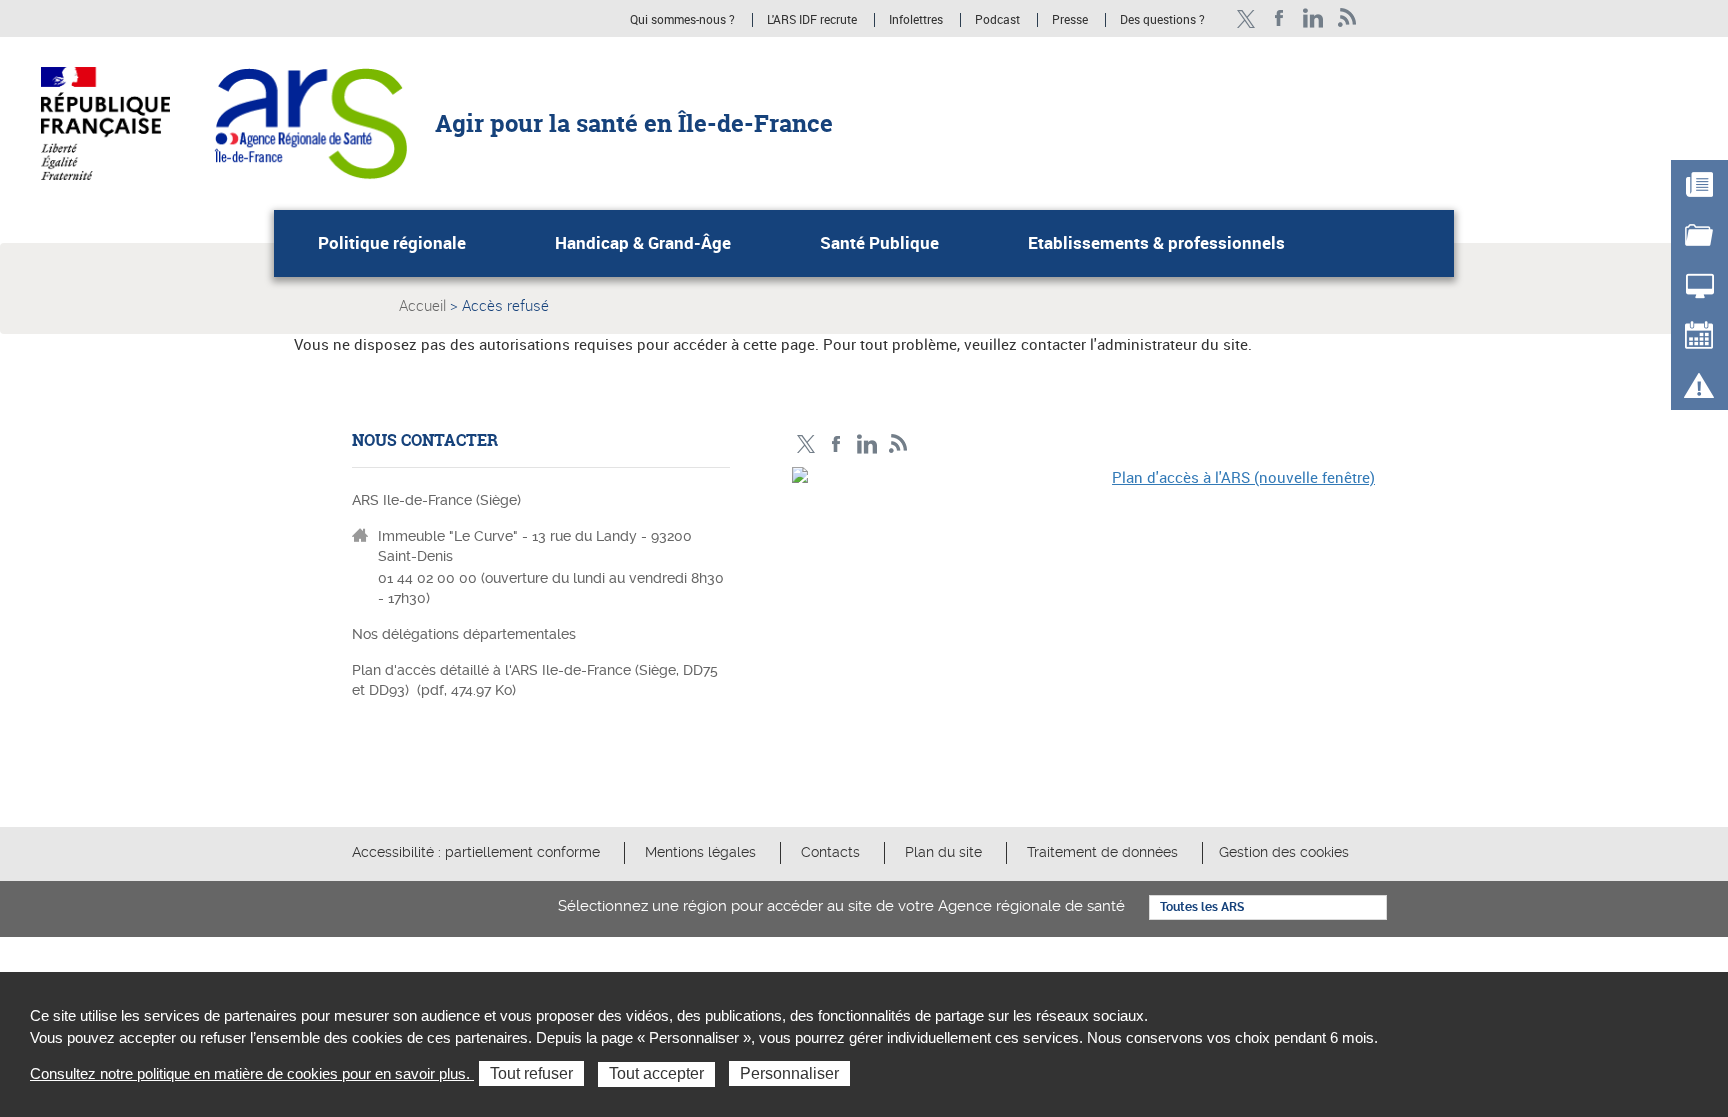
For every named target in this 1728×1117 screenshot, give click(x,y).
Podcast (997, 20)
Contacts (830, 852)
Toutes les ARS (1202, 907)
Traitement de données (1102, 852)
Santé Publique (879, 243)
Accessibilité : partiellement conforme (476, 852)
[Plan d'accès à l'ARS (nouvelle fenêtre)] (1084, 605)
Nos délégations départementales (464, 634)
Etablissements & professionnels (1156, 243)
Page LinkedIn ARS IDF (1313, 18)
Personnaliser (789, 1073)
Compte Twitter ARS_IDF (1245, 18)
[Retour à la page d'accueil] (310, 122)
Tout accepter (656, 1073)
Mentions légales (700, 852)
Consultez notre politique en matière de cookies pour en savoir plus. (252, 1073)
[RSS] (1347, 18)
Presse (1070, 20)
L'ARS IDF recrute (812, 20)
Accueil (422, 305)
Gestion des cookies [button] (1284, 852)
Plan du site (943, 852)
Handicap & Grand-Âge (643, 243)
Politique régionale (392, 243)
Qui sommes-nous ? (682, 20)
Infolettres (916, 20)
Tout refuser (531, 1073)
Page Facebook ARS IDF (1279, 18)
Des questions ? (1162, 20)
